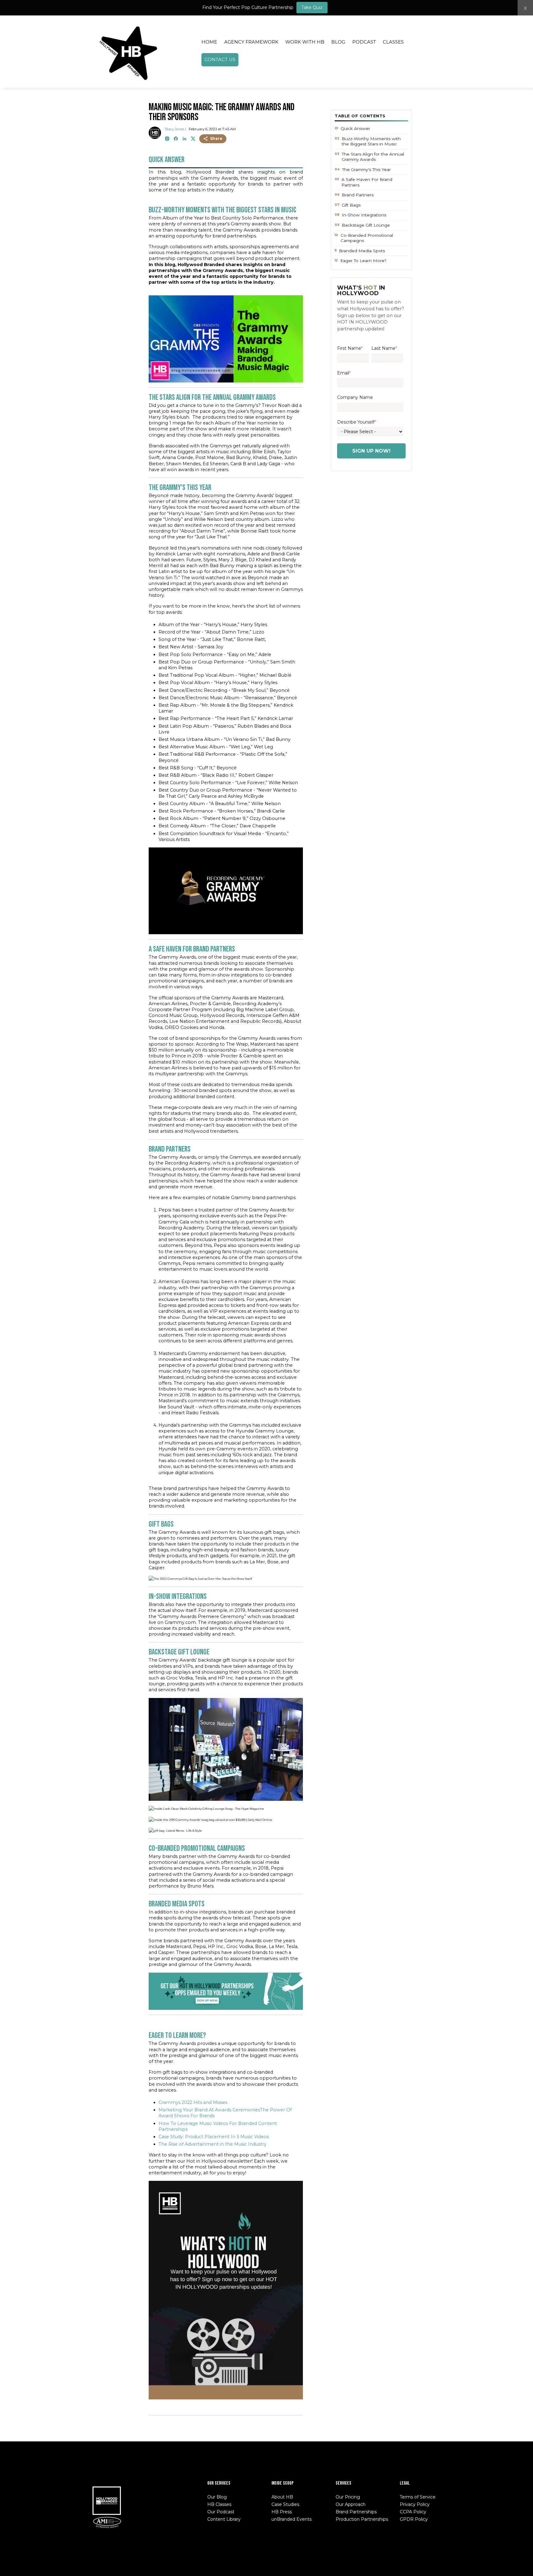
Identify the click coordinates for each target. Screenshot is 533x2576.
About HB (282, 2497)
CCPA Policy (413, 2512)
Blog (338, 42)
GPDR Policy (414, 2519)
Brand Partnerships (356, 2512)
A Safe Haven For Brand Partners (367, 182)
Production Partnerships (362, 2519)
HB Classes (219, 2504)
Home (209, 42)
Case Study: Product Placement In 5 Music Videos (214, 2137)
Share (216, 138)
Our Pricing (348, 2497)
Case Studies (285, 2504)
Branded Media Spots (362, 251)
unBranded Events (291, 2519)
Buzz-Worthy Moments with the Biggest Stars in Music (371, 141)
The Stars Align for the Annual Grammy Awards (373, 157)
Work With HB (305, 42)
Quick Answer (355, 128)
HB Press (282, 2512)
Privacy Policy (415, 2504)
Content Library (224, 2519)
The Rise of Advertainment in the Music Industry (213, 2144)
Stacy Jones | (175, 129)
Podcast (364, 42)
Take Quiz (312, 7)
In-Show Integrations (364, 215)
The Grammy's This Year (366, 169)
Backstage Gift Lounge (366, 225)
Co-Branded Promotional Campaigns (367, 238)
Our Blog (217, 2497)
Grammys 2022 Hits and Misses (193, 2102)
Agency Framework (251, 42)
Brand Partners (358, 195)
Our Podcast (221, 2512)
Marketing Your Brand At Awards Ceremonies (209, 2110)
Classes (393, 42)
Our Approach (351, 2504)
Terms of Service (418, 2497)
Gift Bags (351, 205)
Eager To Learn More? (363, 261)
